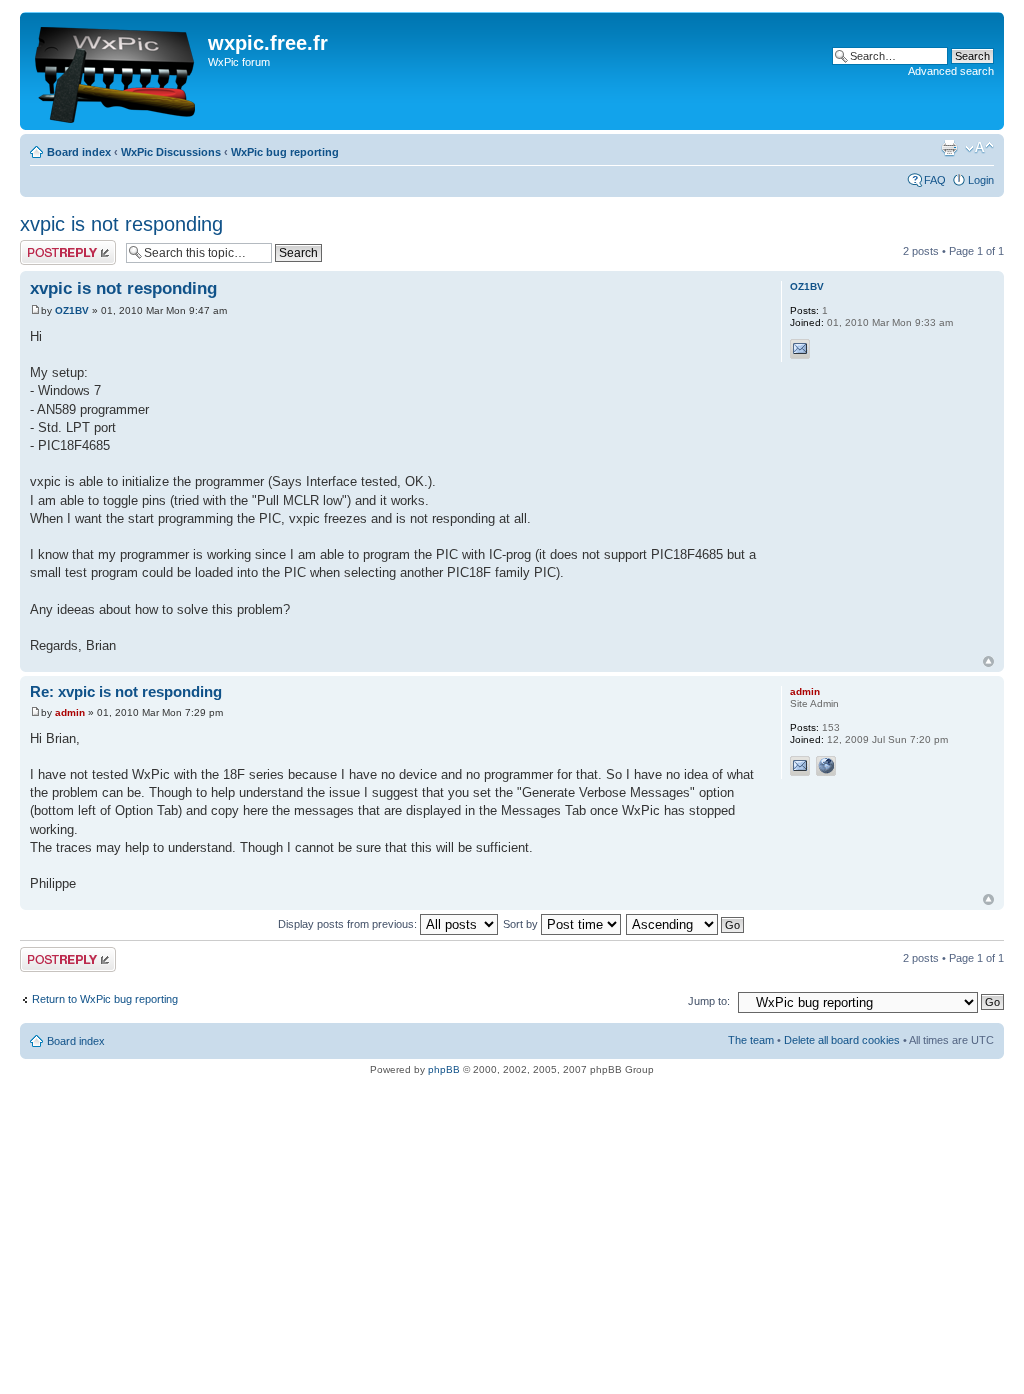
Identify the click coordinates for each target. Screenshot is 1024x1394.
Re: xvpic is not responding (126, 691)
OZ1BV (72, 310)
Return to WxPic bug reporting (105, 999)
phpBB (444, 1069)
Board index (79, 152)
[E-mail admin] (800, 766)
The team (751, 1040)
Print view (949, 148)
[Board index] (116, 71)
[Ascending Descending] (686, 924)
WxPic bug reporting (285, 152)
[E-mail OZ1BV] (800, 349)
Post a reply (49, 246)
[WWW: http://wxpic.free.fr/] (826, 766)
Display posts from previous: (349, 924)
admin (70, 712)
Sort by (522, 924)
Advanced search (951, 71)
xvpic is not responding (121, 224)
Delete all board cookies (842, 1040)
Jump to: (709, 1001)
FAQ (935, 180)
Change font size (979, 148)
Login (981, 180)
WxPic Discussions (171, 152)
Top (988, 661)
